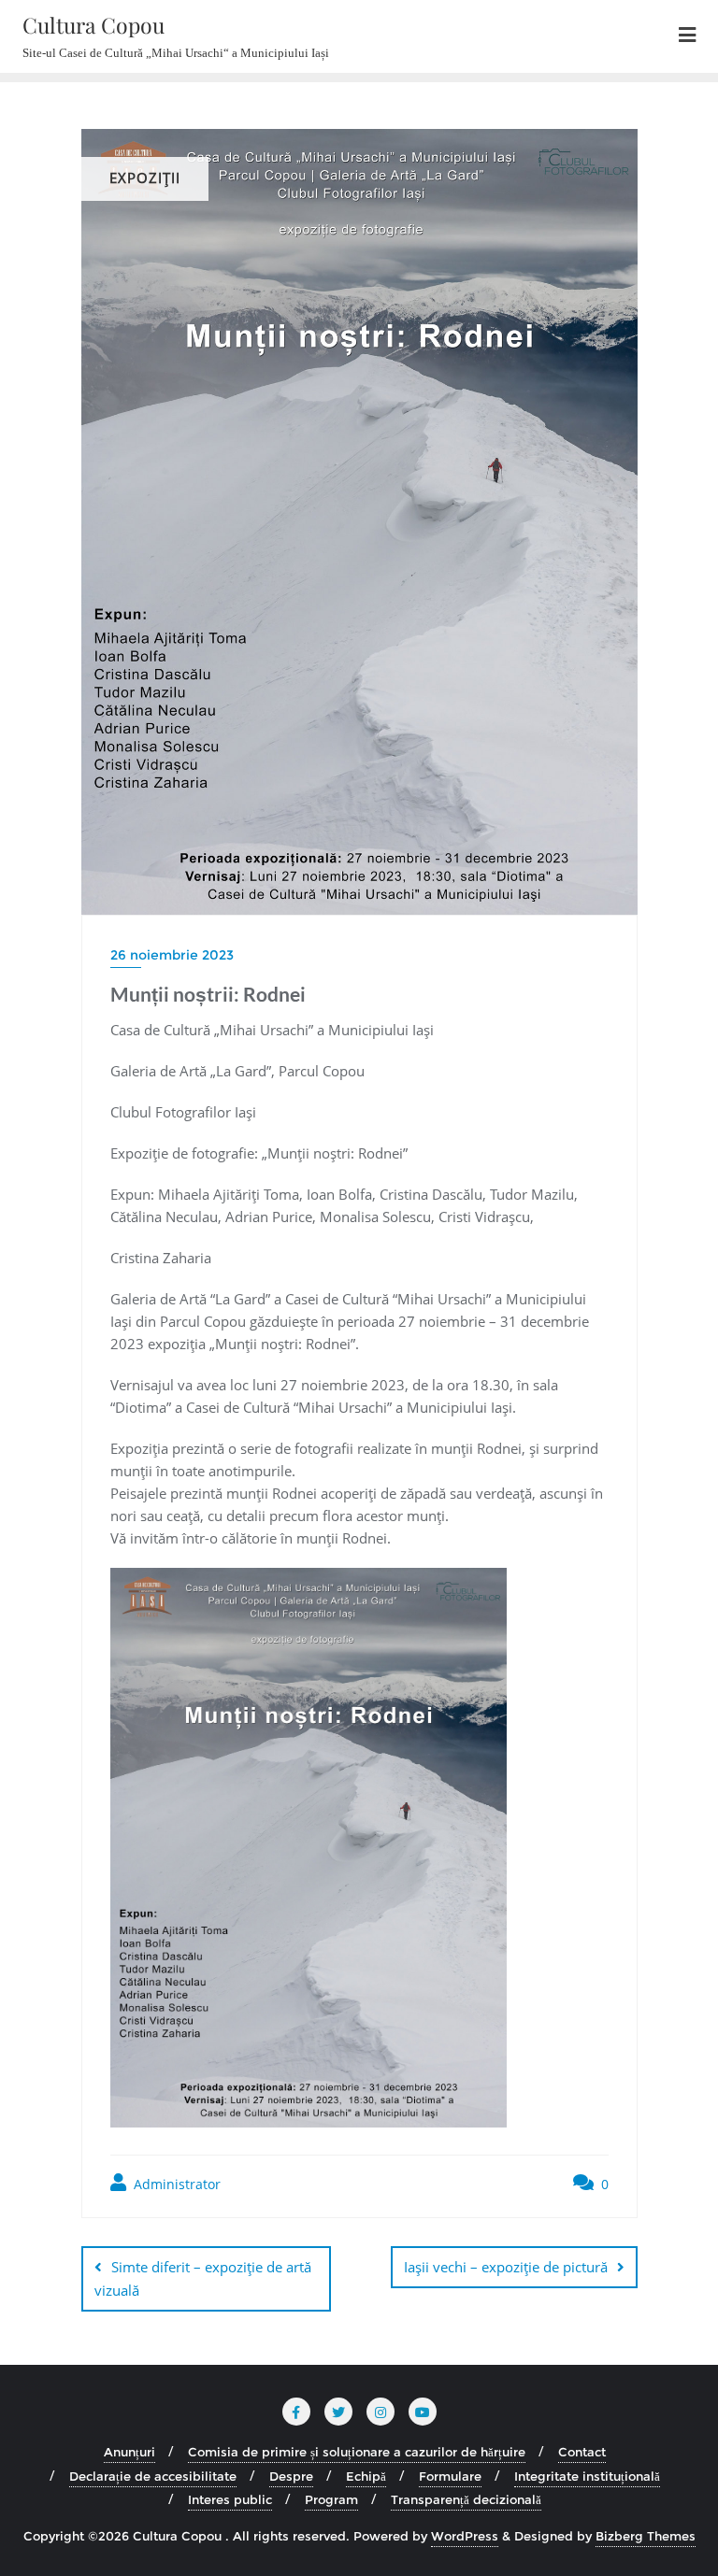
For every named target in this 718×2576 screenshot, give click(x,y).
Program (331, 2499)
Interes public (230, 2499)
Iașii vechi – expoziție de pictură (506, 2267)
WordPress (465, 2536)
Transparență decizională (466, 2499)
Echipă (366, 2476)
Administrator (175, 2184)
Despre (291, 2476)
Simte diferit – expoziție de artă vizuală (203, 2278)
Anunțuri (129, 2452)
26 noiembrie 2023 (172, 955)
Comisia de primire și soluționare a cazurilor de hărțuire (357, 2452)
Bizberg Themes (646, 2536)
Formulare (450, 2476)
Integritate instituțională (587, 2476)
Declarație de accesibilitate (153, 2476)
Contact (582, 2452)
